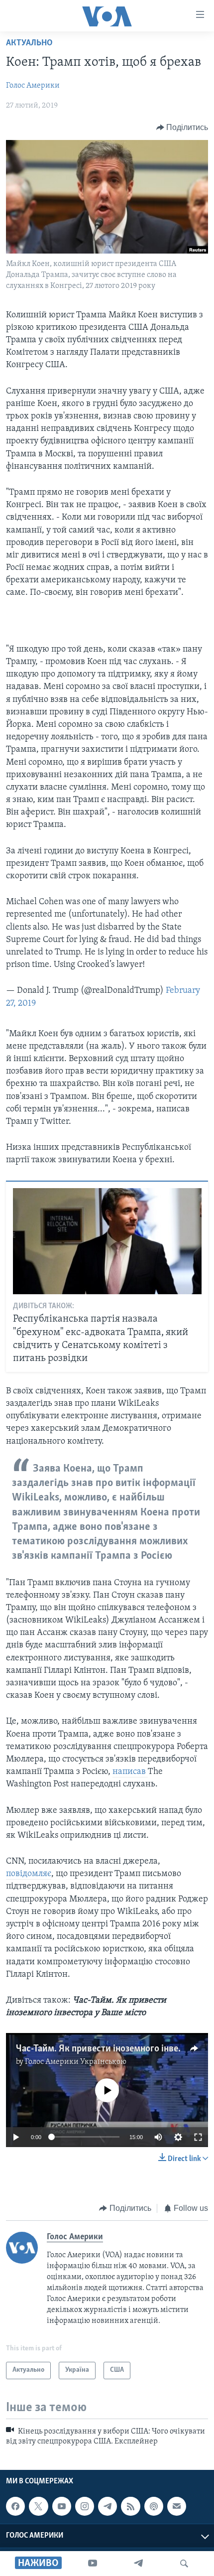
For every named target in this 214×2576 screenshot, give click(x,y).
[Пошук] (184, 2564)
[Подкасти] (154, 2506)
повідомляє (29, 1874)
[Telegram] (138, 2564)
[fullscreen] (198, 2137)
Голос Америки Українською (76, 2062)
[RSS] (130, 2506)
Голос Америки (33, 86)
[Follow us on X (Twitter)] (38, 2506)
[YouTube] (93, 2564)
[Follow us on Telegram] (107, 2506)
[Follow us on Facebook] (15, 2506)
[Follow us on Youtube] (62, 2506)
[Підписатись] (177, 2506)
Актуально (29, 43)
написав (130, 1772)
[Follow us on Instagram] (85, 2506)
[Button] (182, 128)
